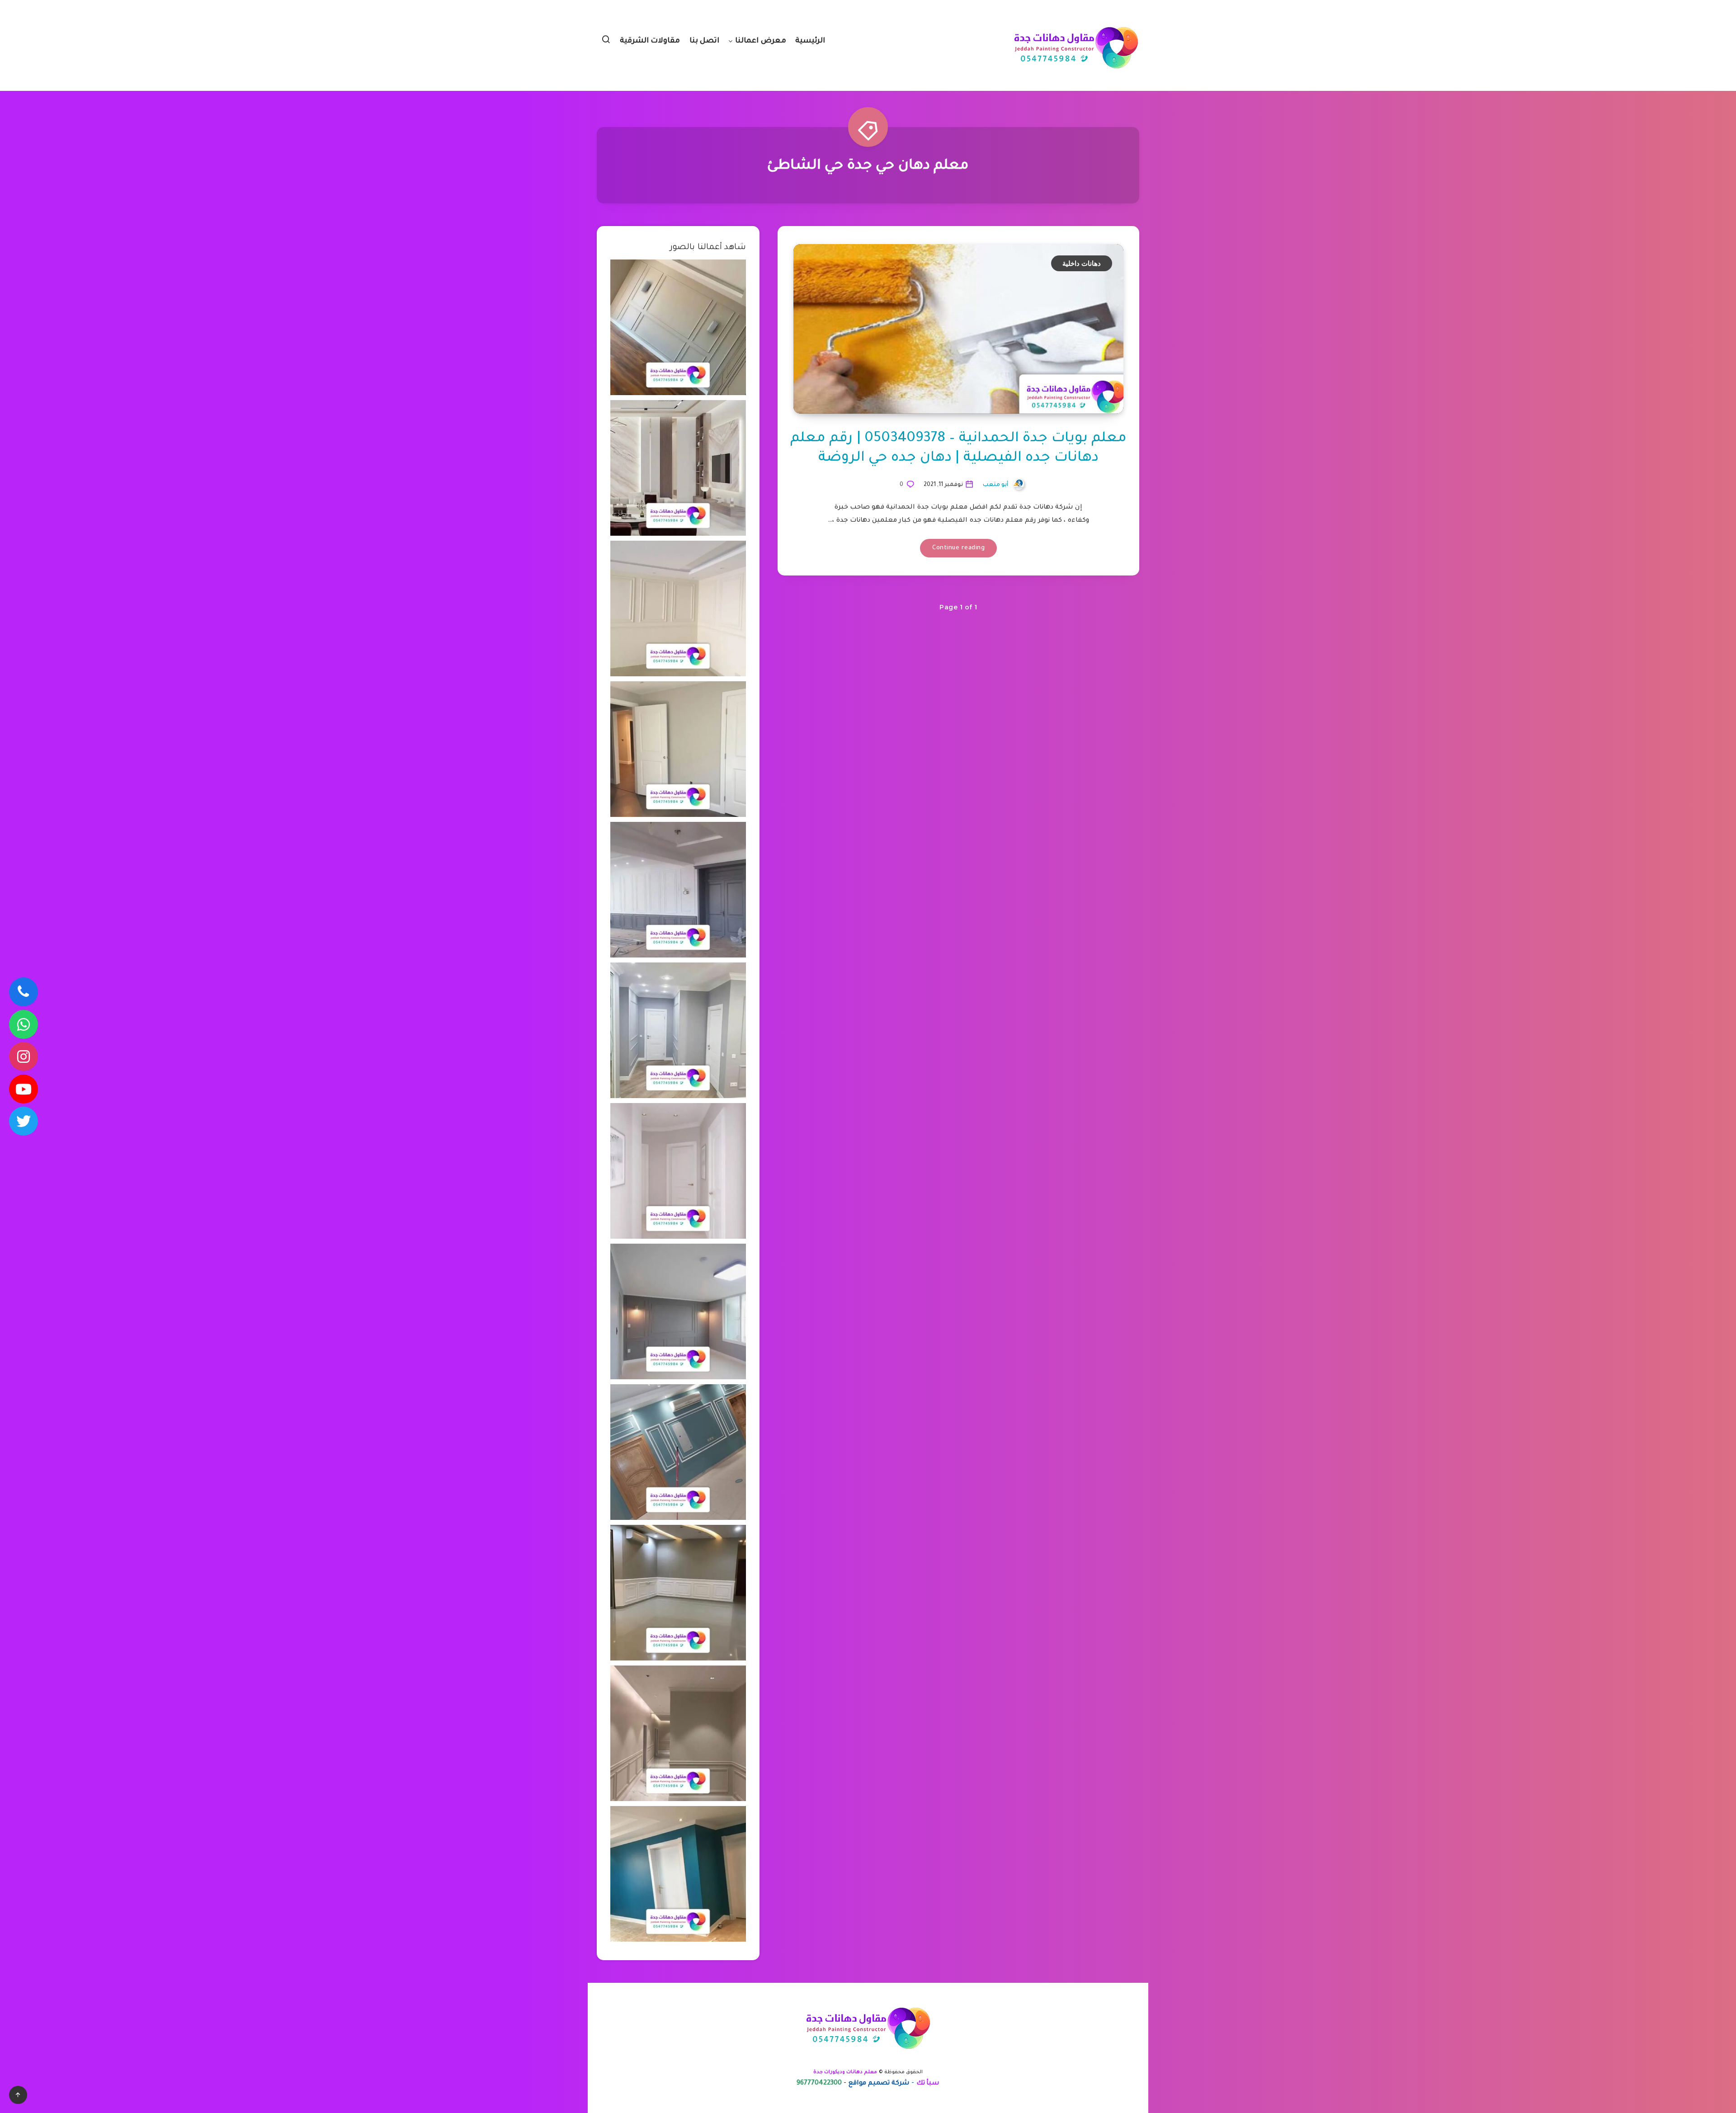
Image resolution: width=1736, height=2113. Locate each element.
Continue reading (958, 548)
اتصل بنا (705, 41)
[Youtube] (24, 1089)
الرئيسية (810, 41)
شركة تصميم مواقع (879, 2084)
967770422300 (819, 2084)
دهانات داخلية (1082, 263)
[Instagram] (24, 1056)
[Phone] (24, 992)
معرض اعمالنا (761, 41)
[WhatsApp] (24, 1024)
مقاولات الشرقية (650, 41)
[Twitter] (24, 1121)
